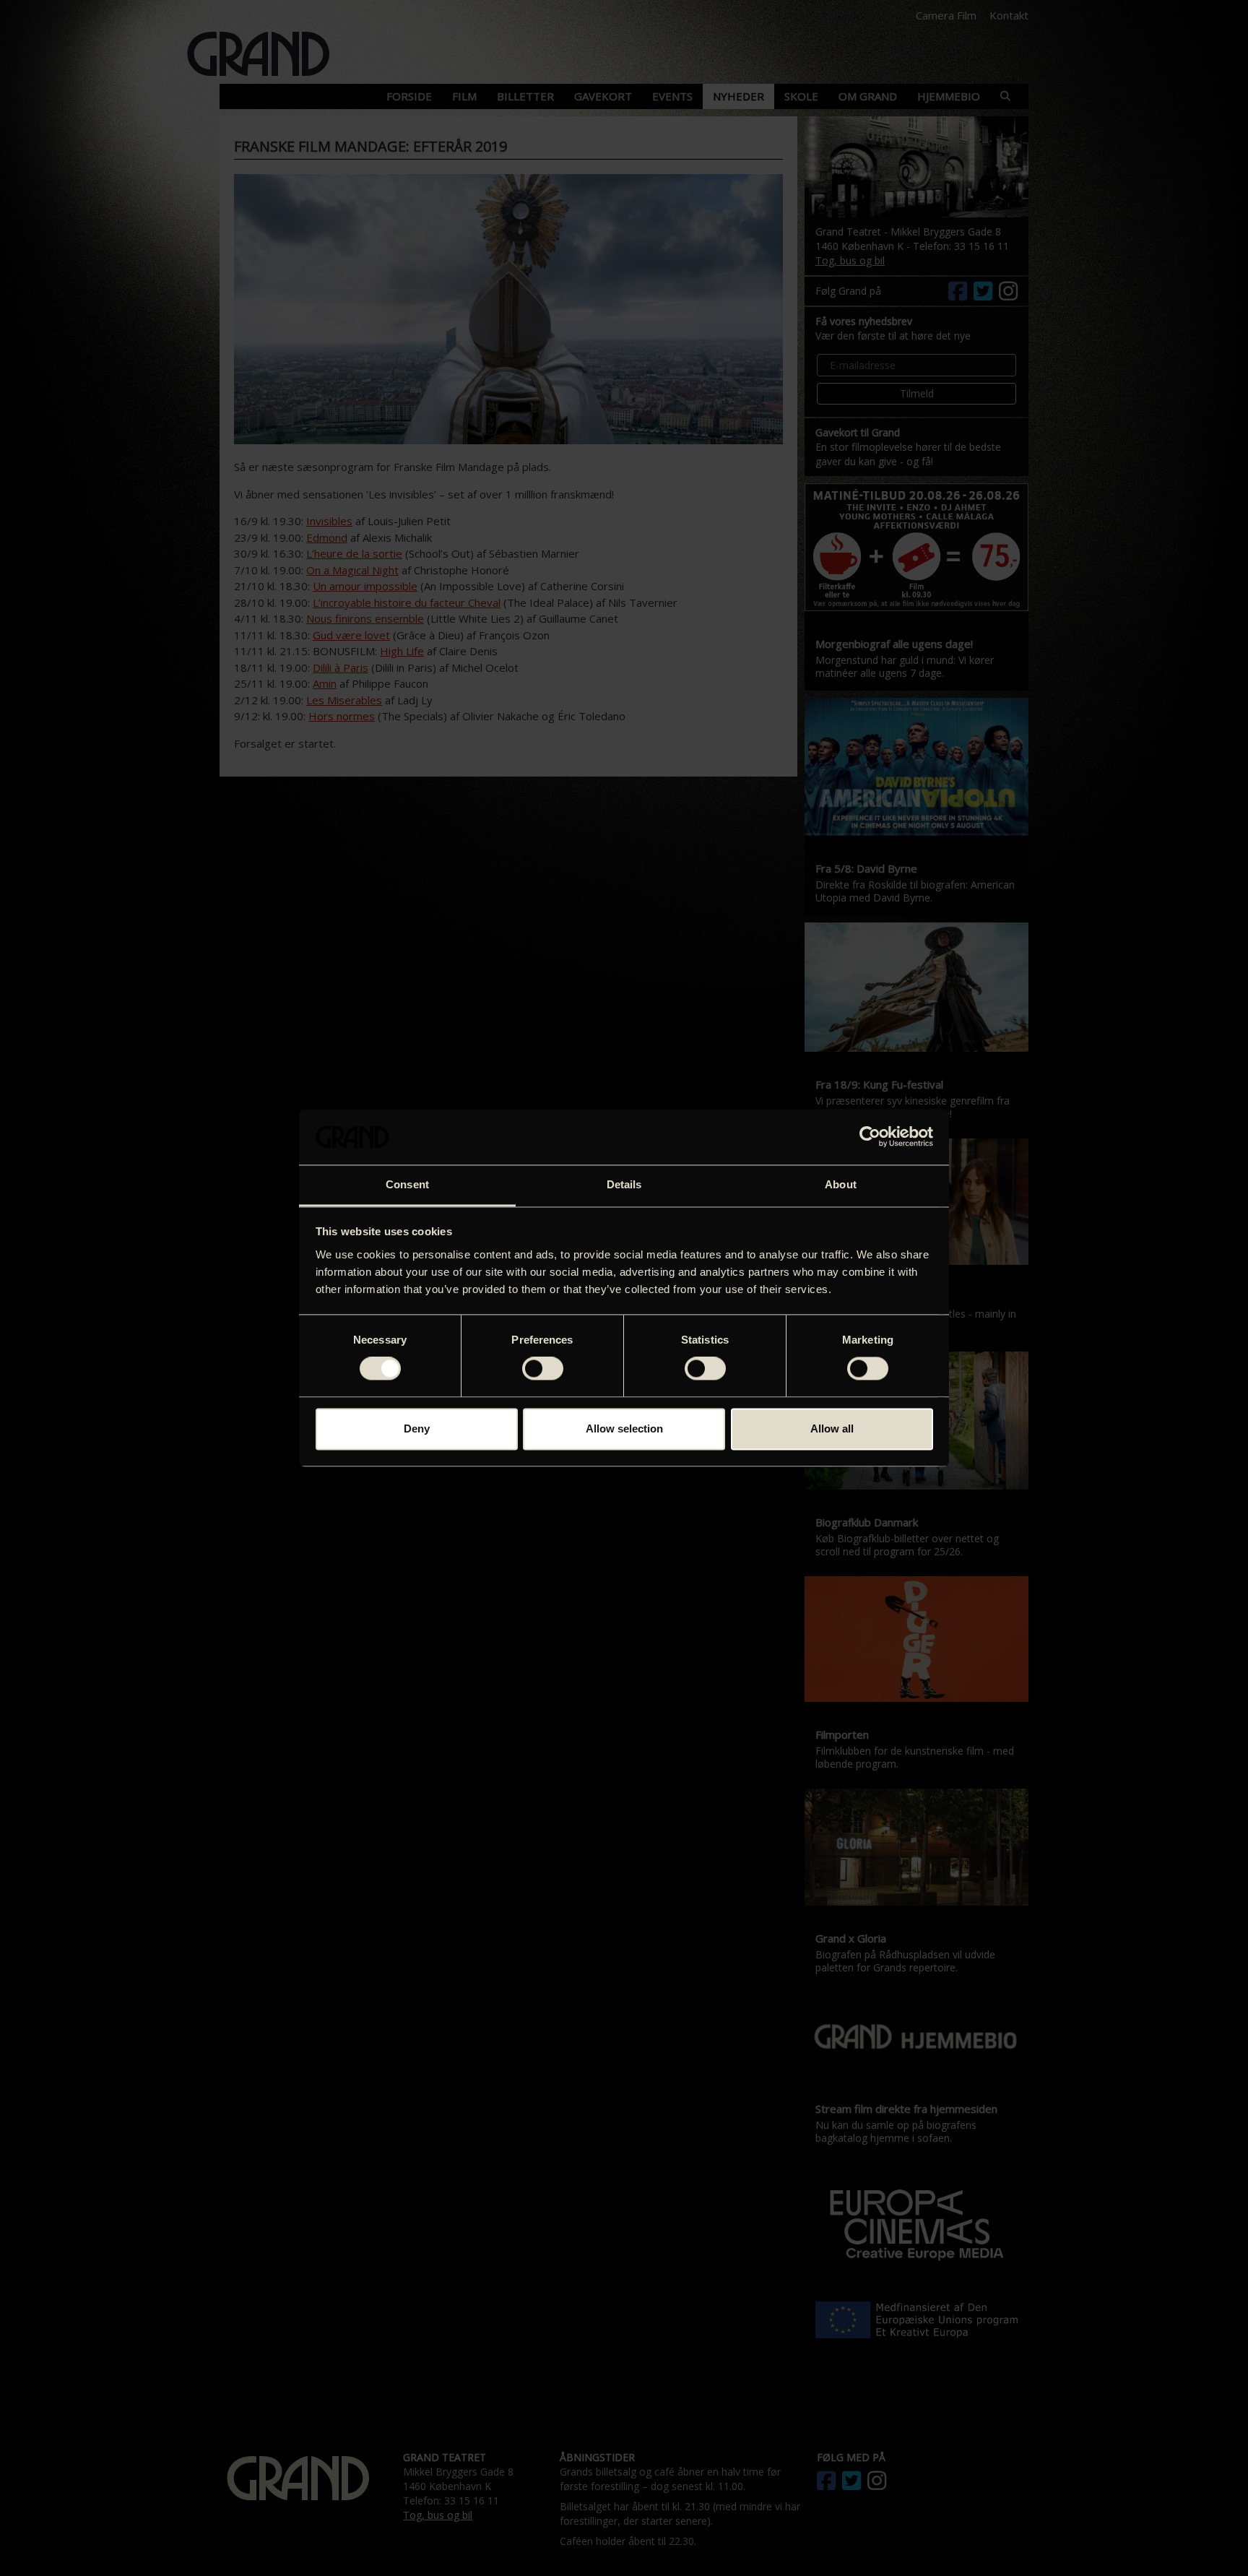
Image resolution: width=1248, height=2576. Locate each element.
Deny (417, 1429)
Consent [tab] (407, 1184)
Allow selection (624, 1429)
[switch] (543, 1369)
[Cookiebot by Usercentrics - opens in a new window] (870, 1137)
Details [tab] (624, 1184)
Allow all (832, 1429)
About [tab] (841, 1184)
